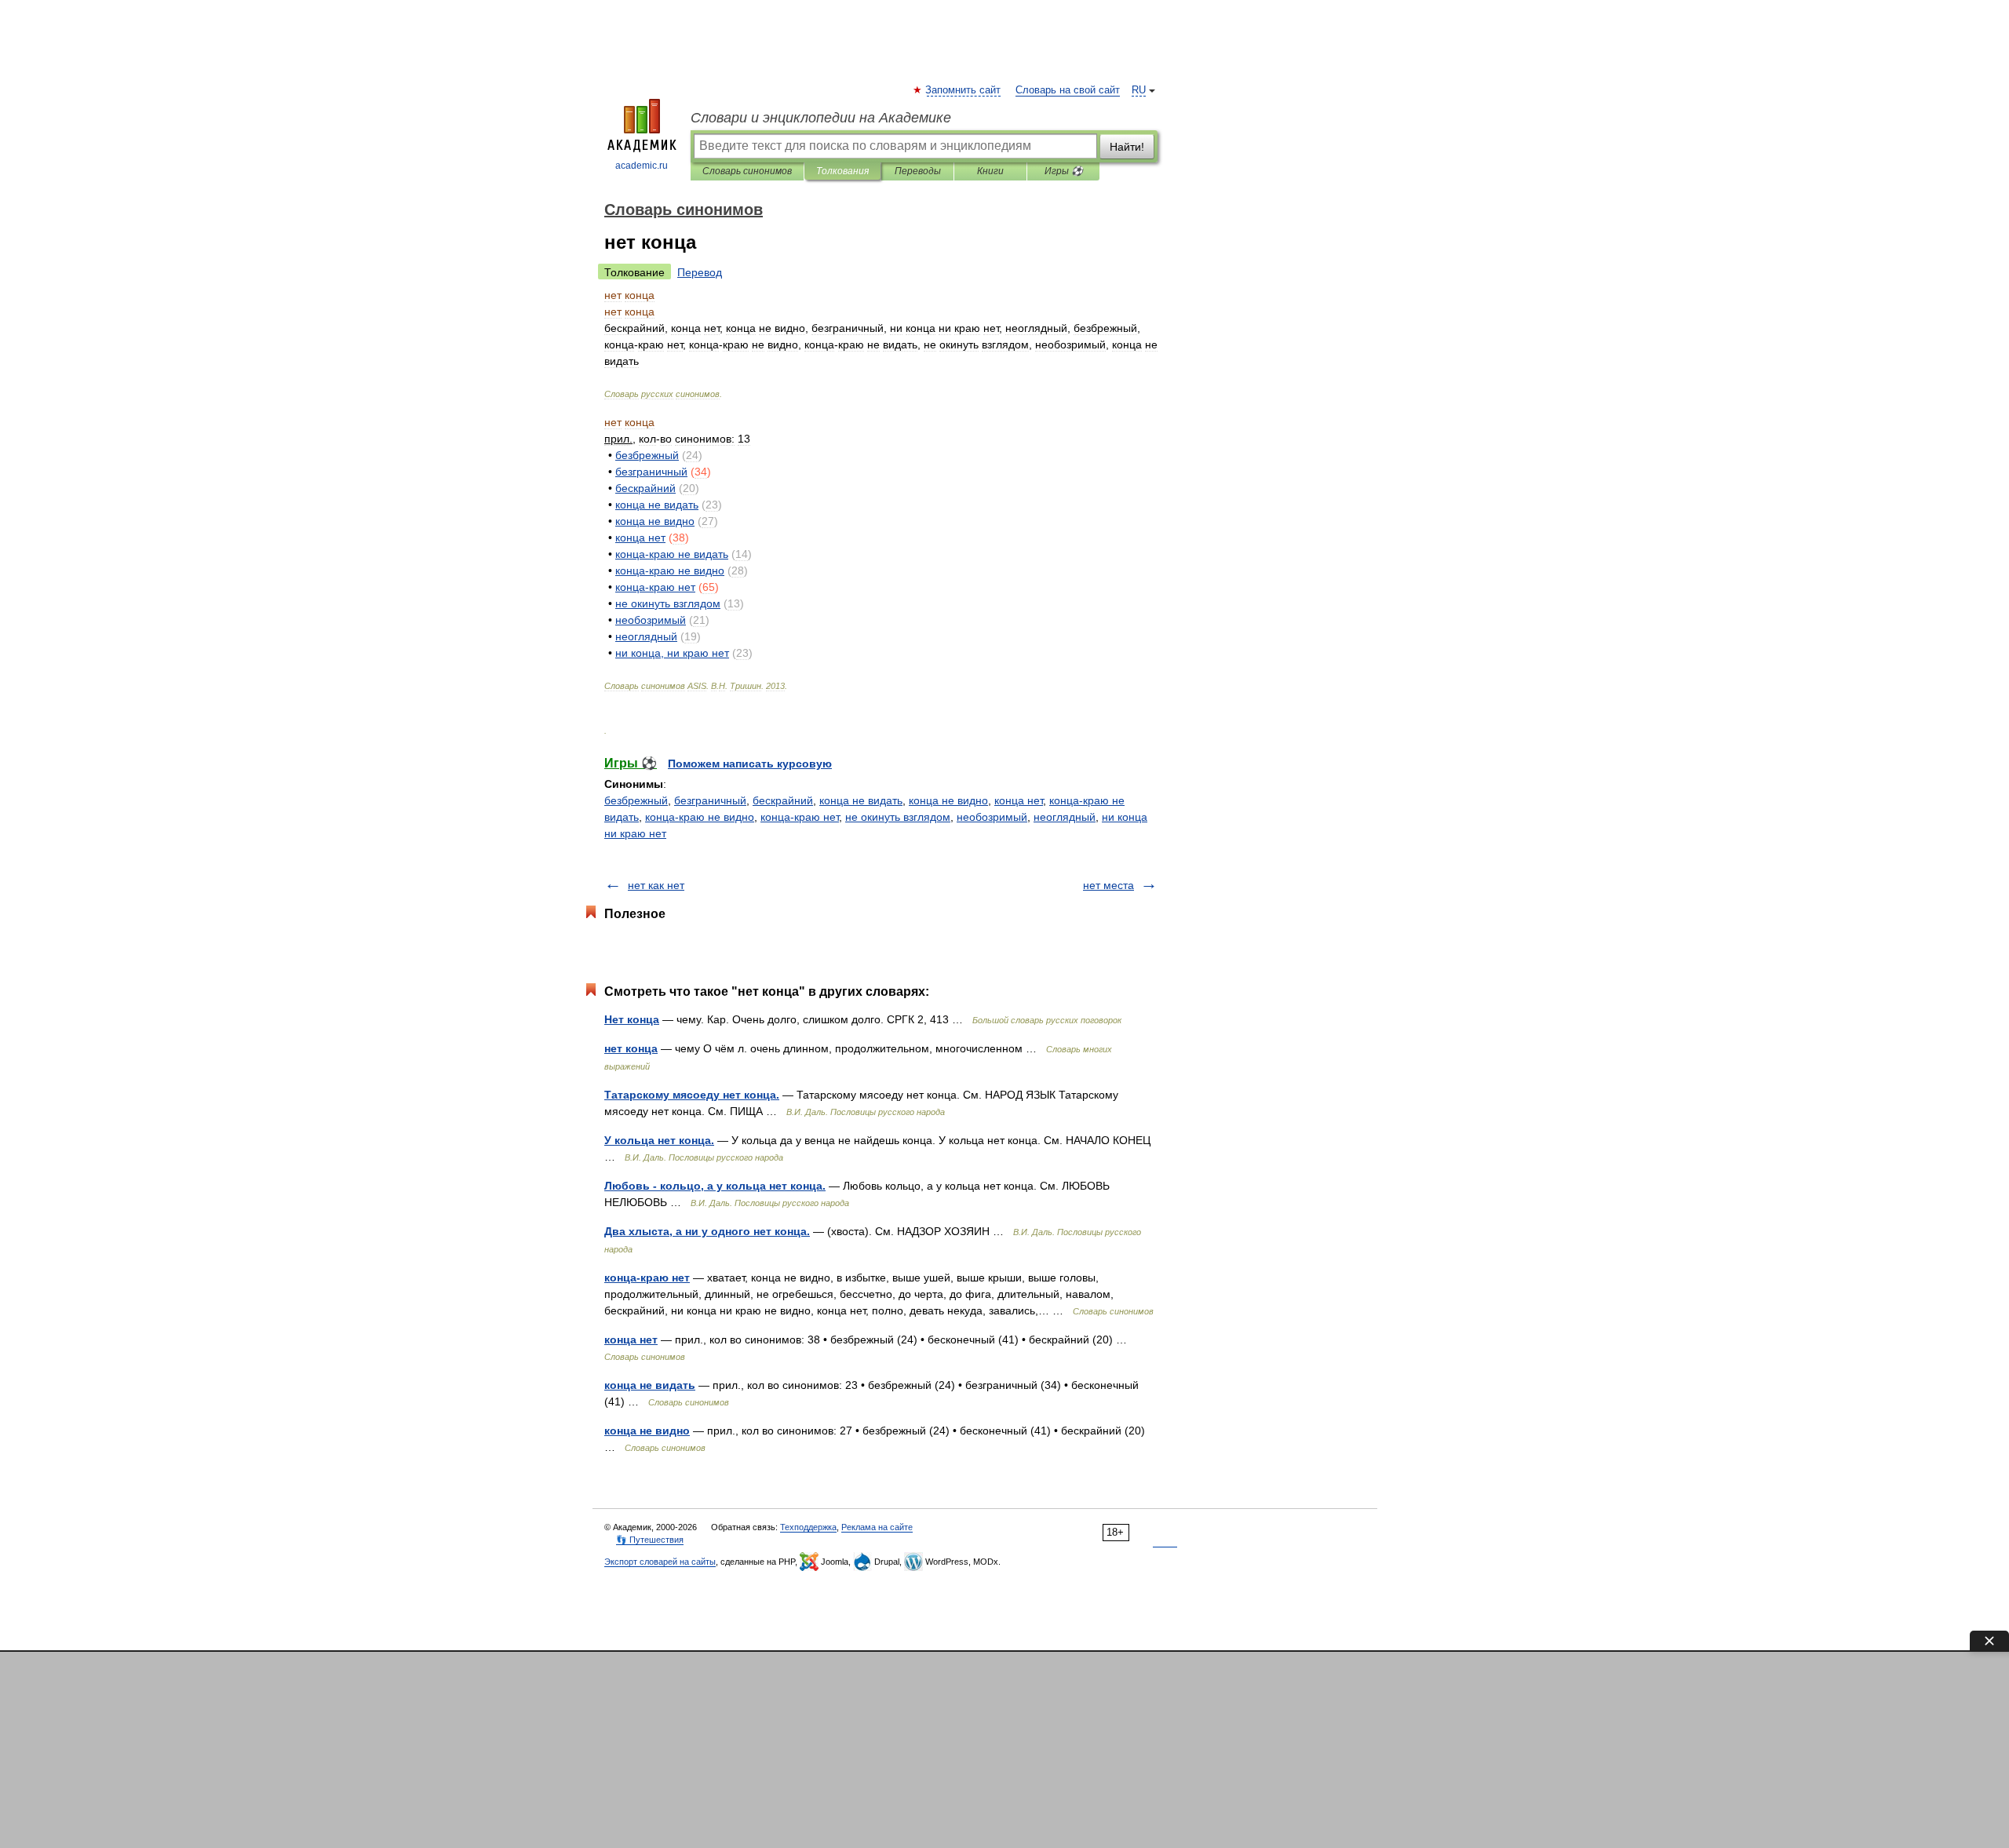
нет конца (631, 1048)
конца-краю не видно (700, 817)
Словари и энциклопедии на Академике (821, 118)
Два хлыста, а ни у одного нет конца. (707, 1231)
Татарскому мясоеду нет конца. (692, 1095)
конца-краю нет (800, 817)
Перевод (700, 272)
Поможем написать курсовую (750, 764)
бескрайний (783, 800)
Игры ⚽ (1064, 171)
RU (1139, 90)
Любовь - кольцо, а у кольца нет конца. (715, 1186)
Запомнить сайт (964, 90)
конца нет (1019, 800)
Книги (990, 171)
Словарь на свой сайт (1068, 90)
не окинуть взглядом (898, 817)
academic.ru (642, 166)
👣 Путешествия (650, 1540)
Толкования (842, 171)
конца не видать (861, 800)
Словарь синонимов (747, 171)
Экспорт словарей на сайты (660, 1562)
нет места (1108, 885)
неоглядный (1065, 817)
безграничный (710, 800)
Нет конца (632, 1019)
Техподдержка (808, 1527)
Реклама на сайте (877, 1527)
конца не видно (948, 800)
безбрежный (636, 800)
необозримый (992, 817)
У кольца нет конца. (659, 1140)
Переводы (918, 171)
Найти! (1127, 147)
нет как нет (656, 885)
